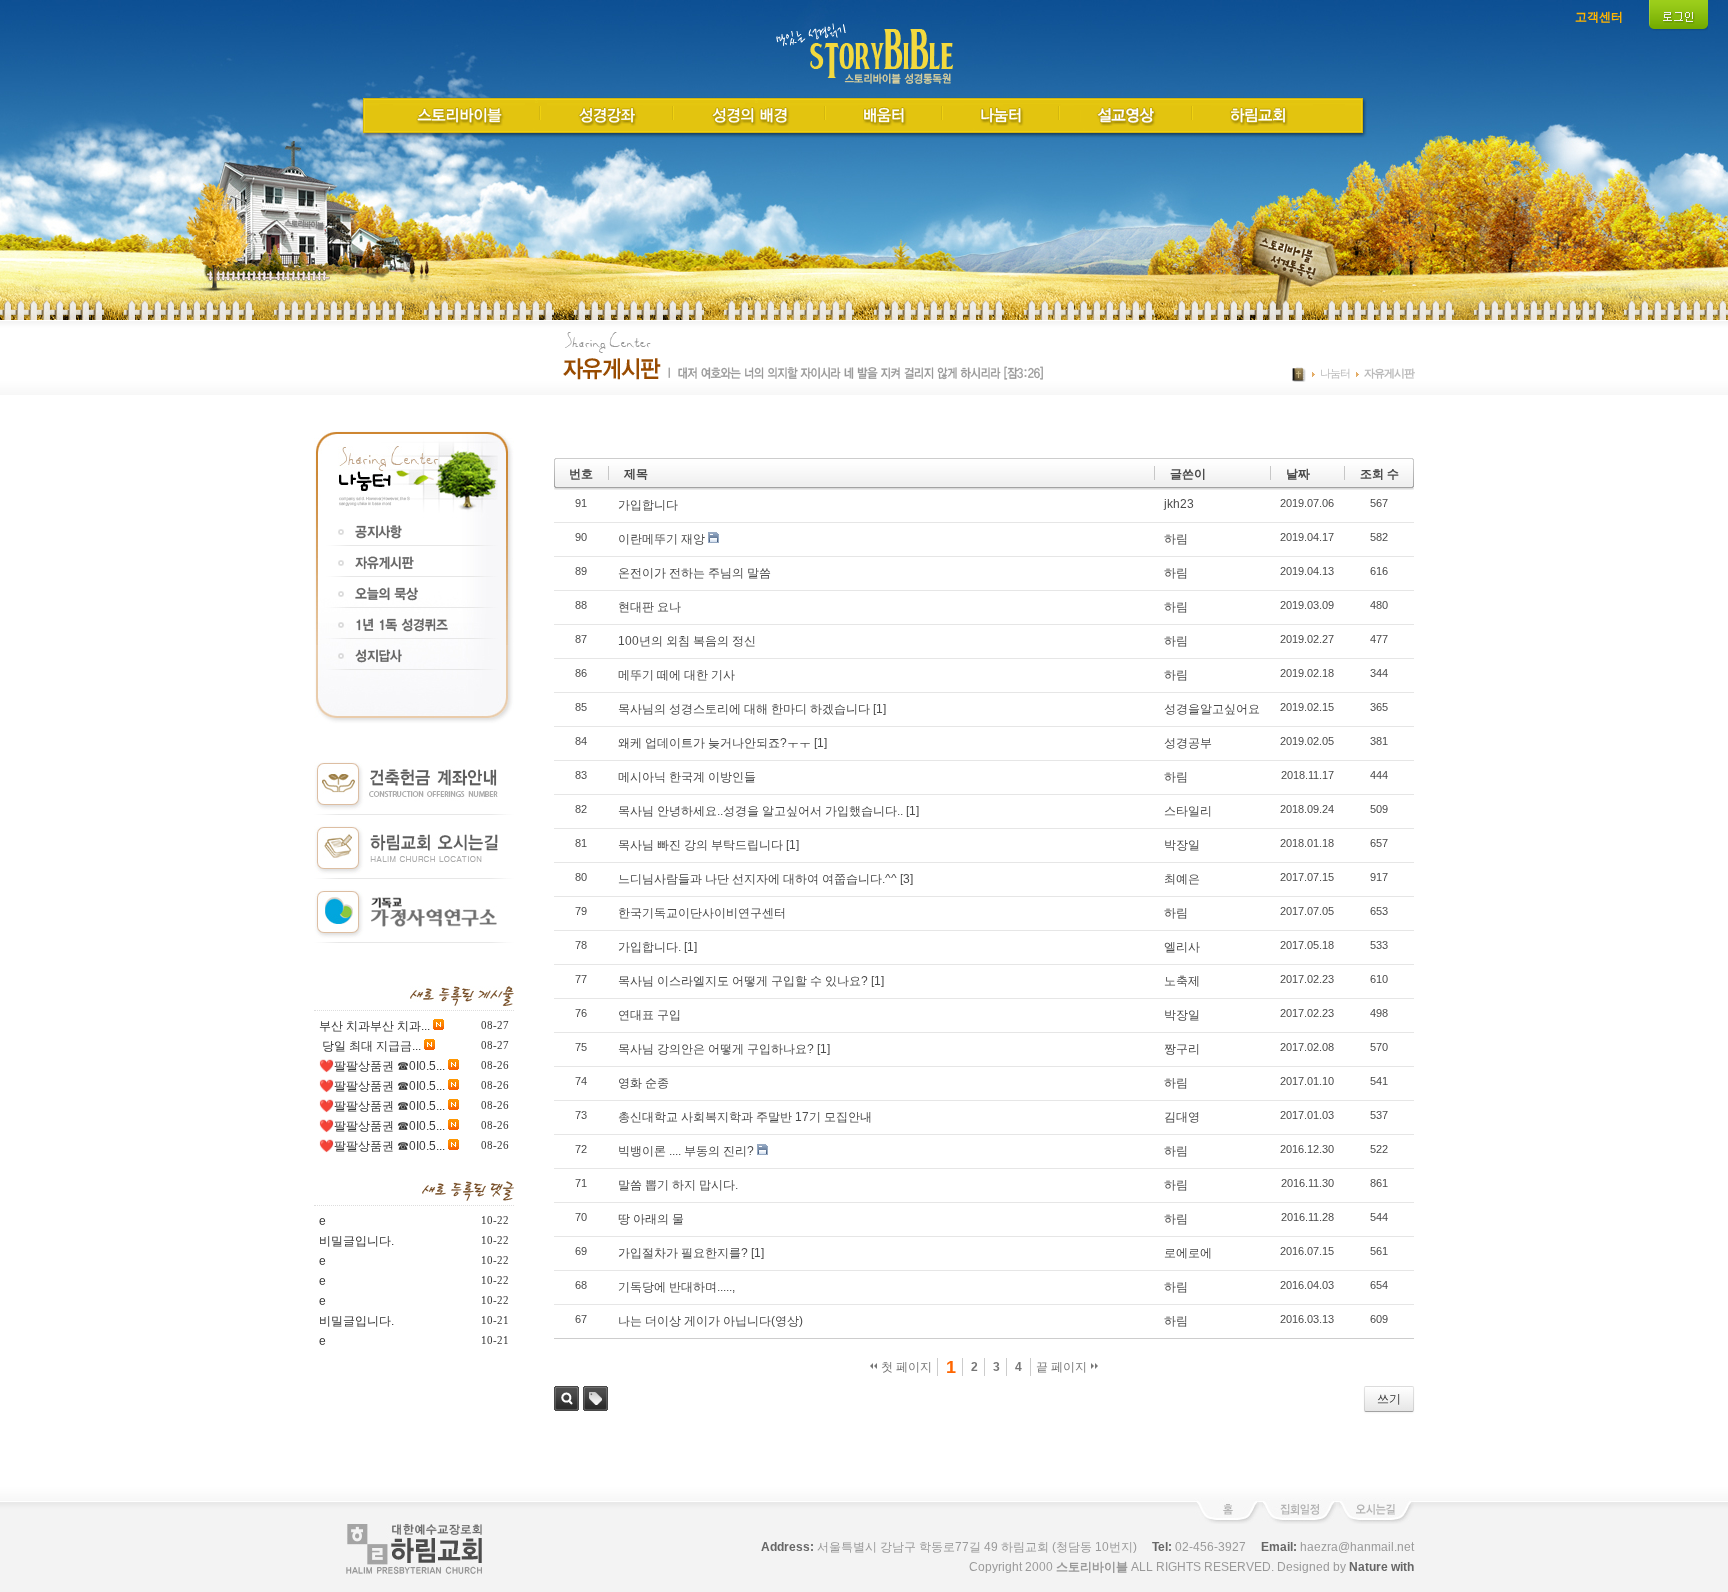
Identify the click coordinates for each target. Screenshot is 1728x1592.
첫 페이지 (905, 1367)
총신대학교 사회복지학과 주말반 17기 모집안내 (745, 1117)
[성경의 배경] (750, 113)
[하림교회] (1258, 113)
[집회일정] (1299, 1520)
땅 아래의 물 (651, 1219)
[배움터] (884, 113)
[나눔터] (1001, 113)
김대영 (1182, 1117)
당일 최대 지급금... (370, 1046)
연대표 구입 (649, 1015)
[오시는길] (1376, 1520)
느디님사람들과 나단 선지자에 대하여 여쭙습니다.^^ (757, 879)
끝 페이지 (1063, 1367)
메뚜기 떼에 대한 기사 (676, 675)
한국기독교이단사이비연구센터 (702, 913)
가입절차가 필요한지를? (683, 1253)
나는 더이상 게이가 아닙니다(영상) (710, 1321)
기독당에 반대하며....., (676, 1287)
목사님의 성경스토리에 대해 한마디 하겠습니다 (744, 709)
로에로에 (1188, 1253)
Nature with (1381, 1567)
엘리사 (1182, 947)
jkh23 (1179, 504)
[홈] (1226, 1520)
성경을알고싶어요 (1212, 709)
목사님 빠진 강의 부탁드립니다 (700, 845)
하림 (1176, 539)
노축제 (1182, 981)
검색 (566, 1398)
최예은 (1182, 879)
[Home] (864, 82)
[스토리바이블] (460, 113)
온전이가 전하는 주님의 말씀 (694, 573)
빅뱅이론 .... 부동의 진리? (686, 1151)
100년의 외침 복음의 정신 (687, 641)
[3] (906, 879)
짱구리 (1182, 1049)
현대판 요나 (649, 607)
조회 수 (1379, 474)
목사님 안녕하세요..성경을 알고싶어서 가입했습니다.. (760, 811)
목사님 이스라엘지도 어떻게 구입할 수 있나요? (743, 981)
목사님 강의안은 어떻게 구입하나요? (716, 1049)
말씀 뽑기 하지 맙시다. (678, 1185)
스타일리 (1188, 811)
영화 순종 (643, 1083)
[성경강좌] (607, 113)
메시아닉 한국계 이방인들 (687, 777)
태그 (595, 1398)
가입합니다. (649, 947)
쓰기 (1389, 1399)
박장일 (1182, 845)
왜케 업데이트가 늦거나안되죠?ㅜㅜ (714, 743)
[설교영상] (1126, 113)
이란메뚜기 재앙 (661, 539)
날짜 (1298, 474)
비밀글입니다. (356, 1241)
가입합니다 (648, 505)
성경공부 (1188, 743)
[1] (879, 709)
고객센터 (1599, 17)
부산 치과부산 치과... (374, 1026)
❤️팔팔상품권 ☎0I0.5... (382, 1066)
